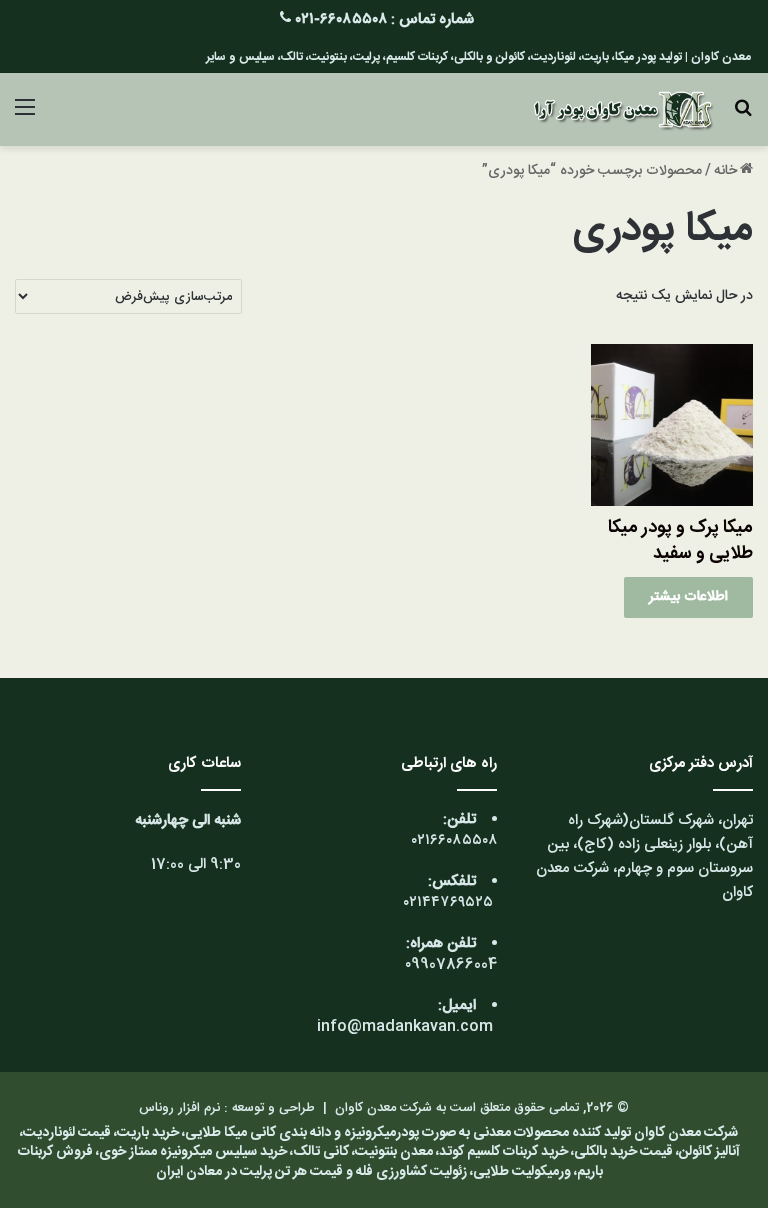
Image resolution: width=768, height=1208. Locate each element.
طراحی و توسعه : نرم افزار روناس (227, 1108)
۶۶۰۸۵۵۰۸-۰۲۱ (341, 19)
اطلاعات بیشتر (688, 597)
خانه (725, 171)
